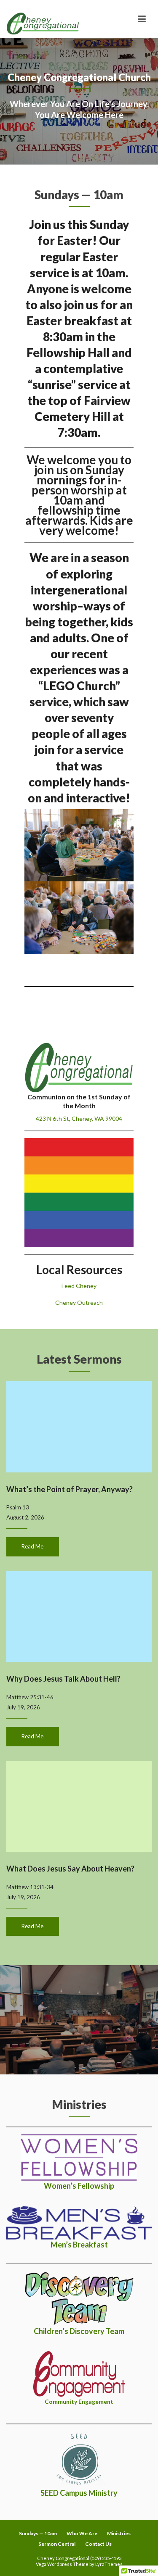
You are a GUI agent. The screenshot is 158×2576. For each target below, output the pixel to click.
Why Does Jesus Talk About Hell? (63, 1679)
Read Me (32, 1546)
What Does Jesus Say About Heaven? (70, 1869)
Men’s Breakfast (79, 2245)
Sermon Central (57, 2544)
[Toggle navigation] (142, 19)
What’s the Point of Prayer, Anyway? (70, 1489)
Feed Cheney (79, 1286)
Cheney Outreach (79, 1302)
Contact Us (98, 2544)
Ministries (119, 2533)
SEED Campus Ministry (79, 2493)
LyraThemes (109, 2564)
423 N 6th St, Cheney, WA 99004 (79, 1118)
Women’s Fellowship (79, 2186)
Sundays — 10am (38, 2533)
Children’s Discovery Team (79, 2331)
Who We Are (82, 2533)
